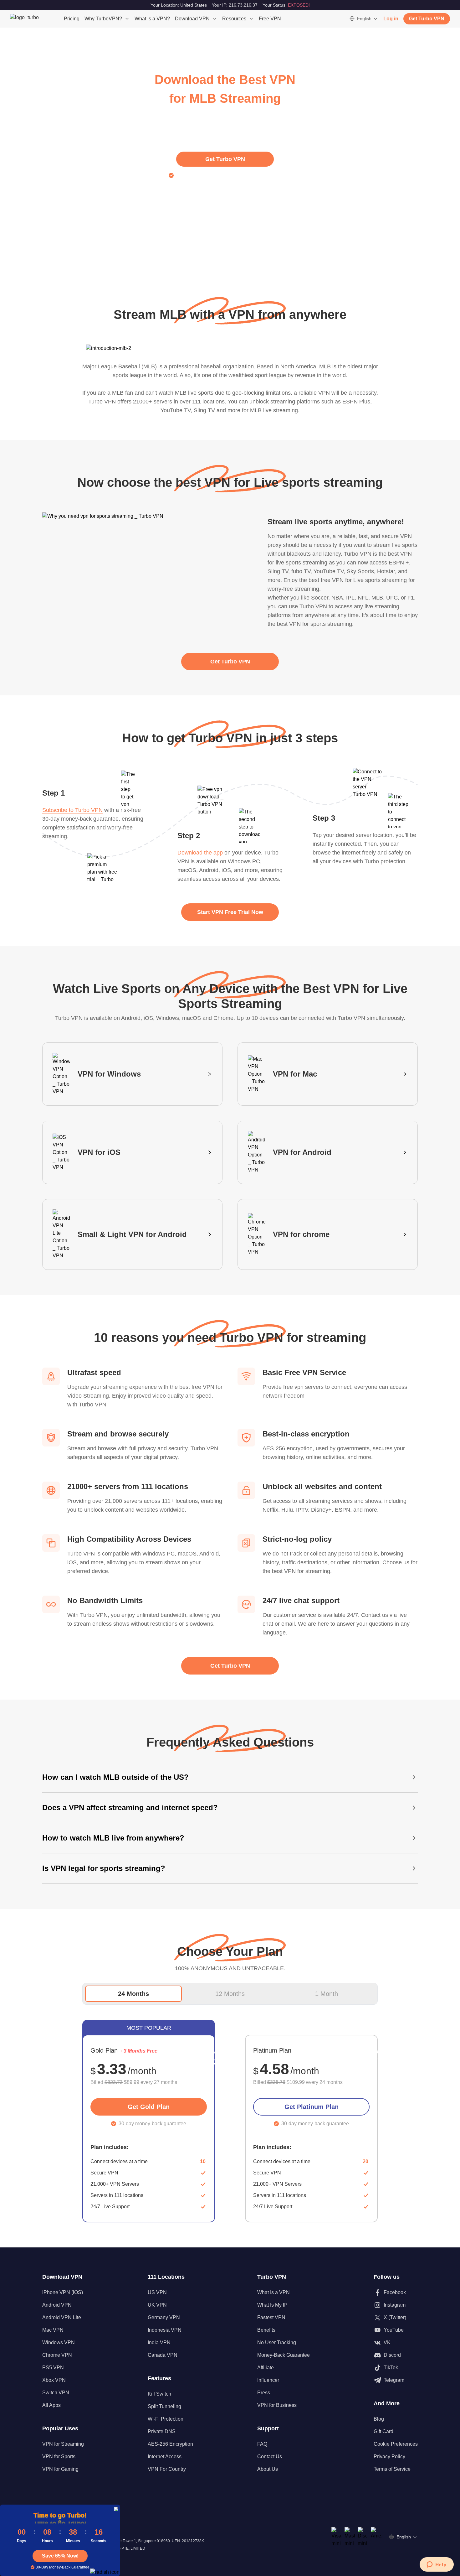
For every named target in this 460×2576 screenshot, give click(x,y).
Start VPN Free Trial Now (230, 912)
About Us (268, 2469)
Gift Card (383, 2431)
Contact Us (270, 2457)
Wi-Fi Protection (166, 2419)
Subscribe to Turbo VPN (72, 810)
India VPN (159, 2342)
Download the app (200, 853)
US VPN (157, 2292)
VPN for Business (277, 2405)
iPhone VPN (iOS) (63, 2292)
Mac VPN (53, 2330)
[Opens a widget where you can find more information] (437, 2565)
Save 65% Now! (60, 2556)
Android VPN (57, 2305)
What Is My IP (272, 2305)
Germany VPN (164, 2317)
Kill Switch (159, 2394)
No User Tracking (277, 2342)
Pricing (72, 19)
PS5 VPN (53, 2368)
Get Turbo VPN (427, 19)
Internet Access (165, 2457)
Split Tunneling (164, 2406)
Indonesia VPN (165, 2330)
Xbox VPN (54, 2380)
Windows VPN (59, 2342)
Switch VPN (56, 2393)
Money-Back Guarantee (284, 2355)
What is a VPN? (152, 19)
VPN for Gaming (60, 2469)
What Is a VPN (273, 2292)
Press (264, 2393)
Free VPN (270, 19)
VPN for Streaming (63, 2444)
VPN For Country (167, 2469)
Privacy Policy (389, 2457)
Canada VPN (163, 2355)
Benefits (266, 2330)
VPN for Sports (59, 2457)
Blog (379, 2419)
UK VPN (157, 2305)
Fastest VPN (271, 2317)
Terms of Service (392, 2469)
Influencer (268, 2380)
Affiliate (266, 2368)
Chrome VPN (57, 2355)
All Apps (51, 2405)
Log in (391, 19)
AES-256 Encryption (170, 2444)
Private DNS (162, 2431)
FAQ (262, 2444)
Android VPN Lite (62, 2317)
